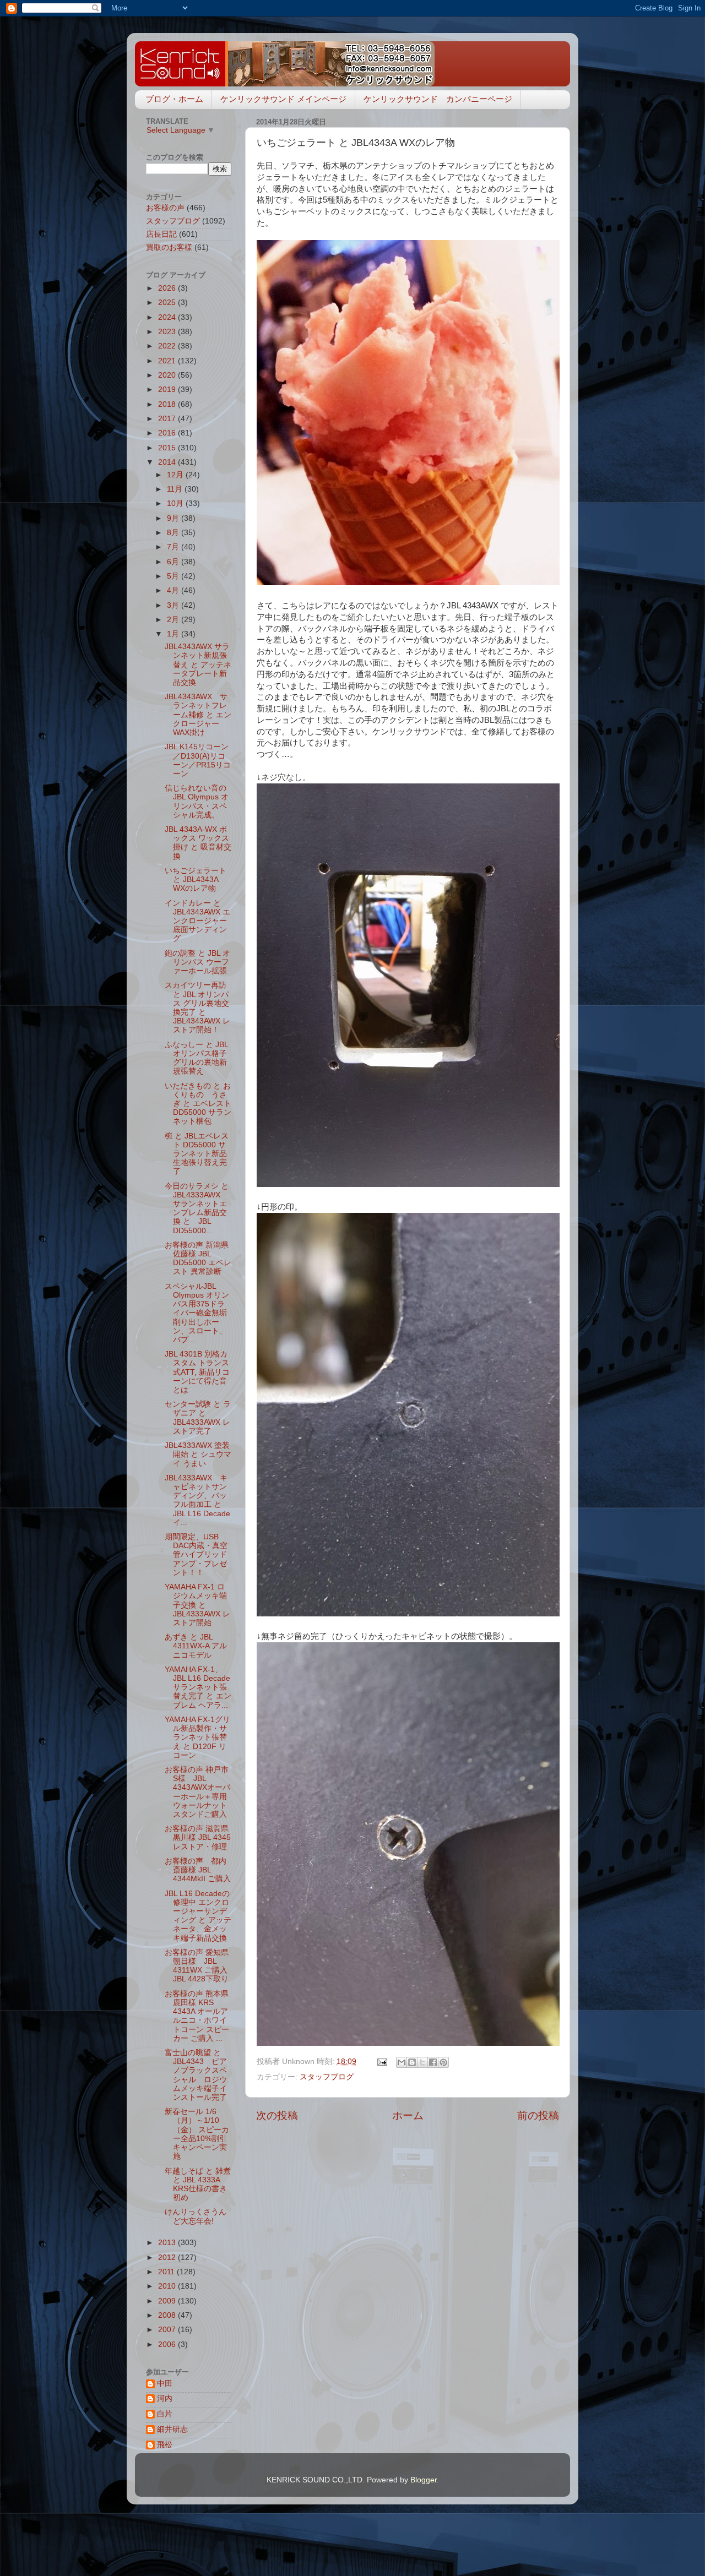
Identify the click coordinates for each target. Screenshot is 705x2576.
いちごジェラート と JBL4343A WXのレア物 (196, 879)
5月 (174, 576)
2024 (168, 317)
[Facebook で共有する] (433, 2062)
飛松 (165, 2445)
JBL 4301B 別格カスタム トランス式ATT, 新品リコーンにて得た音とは (197, 1372)
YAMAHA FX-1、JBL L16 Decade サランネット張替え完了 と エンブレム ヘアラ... (198, 1687)
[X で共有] (422, 2062)
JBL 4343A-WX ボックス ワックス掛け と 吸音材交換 (198, 843)
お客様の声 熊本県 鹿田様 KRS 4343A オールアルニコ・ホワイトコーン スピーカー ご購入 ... (197, 2016)
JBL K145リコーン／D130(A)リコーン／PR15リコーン (198, 760)
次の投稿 (277, 2115)
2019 (168, 390)
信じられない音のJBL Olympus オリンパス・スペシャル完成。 (197, 802)
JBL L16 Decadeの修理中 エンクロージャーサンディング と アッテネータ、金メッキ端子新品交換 (198, 1916)
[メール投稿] (381, 2062)
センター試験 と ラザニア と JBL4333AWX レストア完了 (198, 1418)
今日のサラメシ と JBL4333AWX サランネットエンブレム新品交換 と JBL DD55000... (197, 1208)
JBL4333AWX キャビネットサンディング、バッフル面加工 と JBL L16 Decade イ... (197, 1500)
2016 (168, 433)
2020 (168, 375)
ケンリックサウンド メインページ (283, 99)
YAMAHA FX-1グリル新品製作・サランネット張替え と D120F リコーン (197, 1738)
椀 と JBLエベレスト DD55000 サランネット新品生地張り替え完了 (197, 1154)
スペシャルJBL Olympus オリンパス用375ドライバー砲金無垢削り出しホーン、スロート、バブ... (197, 1313)
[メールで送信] (402, 2062)
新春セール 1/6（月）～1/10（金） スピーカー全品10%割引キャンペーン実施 (197, 2134)
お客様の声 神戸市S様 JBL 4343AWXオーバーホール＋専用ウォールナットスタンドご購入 (197, 1792)
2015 (168, 448)
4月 (174, 590)
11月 (176, 489)
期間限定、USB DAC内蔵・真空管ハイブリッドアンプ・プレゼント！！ (196, 1555)
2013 (168, 2243)
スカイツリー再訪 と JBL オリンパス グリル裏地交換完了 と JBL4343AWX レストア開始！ (197, 1007)
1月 (174, 634)
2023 (168, 332)
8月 (174, 533)
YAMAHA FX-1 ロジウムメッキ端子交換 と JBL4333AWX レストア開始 (197, 1605)
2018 (168, 404)
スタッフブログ (327, 2077)
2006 (168, 2344)
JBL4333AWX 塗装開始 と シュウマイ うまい (198, 1454)
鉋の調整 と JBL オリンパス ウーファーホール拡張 (197, 962)
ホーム (408, 2115)
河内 (165, 2398)
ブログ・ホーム (174, 99)
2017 (168, 419)
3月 (174, 605)
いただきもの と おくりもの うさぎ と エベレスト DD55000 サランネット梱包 (198, 1104)
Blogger (424, 2480)
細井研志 (172, 2429)
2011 (167, 2272)
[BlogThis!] (412, 2062)
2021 (168, 361)
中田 (165, 2384)
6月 (174, 562)
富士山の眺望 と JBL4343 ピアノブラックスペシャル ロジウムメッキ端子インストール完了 (196, 2075)
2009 (168, 2301)
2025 (168, 303)
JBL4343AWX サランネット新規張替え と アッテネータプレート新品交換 (198, 665)
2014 (168, 462)
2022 (168, 346)
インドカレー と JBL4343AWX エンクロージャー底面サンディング (197, 921)
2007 (168, 2330)
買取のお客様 (169, 247)
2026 (168, 288)
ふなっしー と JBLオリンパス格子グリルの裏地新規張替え (197, 1058)
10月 (176, 503)
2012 (168, 2258)
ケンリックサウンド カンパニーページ (438, 99)
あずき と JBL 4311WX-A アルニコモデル (196, 1646)
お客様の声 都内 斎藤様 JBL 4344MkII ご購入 (199, 1870)
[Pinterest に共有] (443, 2062)
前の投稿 (538, 2115)
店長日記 (161, 234)
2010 (168, 2286)
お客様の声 (165, 208)
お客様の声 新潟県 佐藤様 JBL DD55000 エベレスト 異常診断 (198, 1259)
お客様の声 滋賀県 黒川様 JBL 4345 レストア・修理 (198, 1837)
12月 (176, 475)
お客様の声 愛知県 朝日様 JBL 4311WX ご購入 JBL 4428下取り (200, 1966)
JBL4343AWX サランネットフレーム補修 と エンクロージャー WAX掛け (198, 715)
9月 (174, 518)
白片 (165, 2414)
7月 (174, 547)
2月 (174, 620)
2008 (168, 2315)
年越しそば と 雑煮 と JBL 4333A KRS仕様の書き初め (198, 2185)
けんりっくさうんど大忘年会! (196, 2216)
